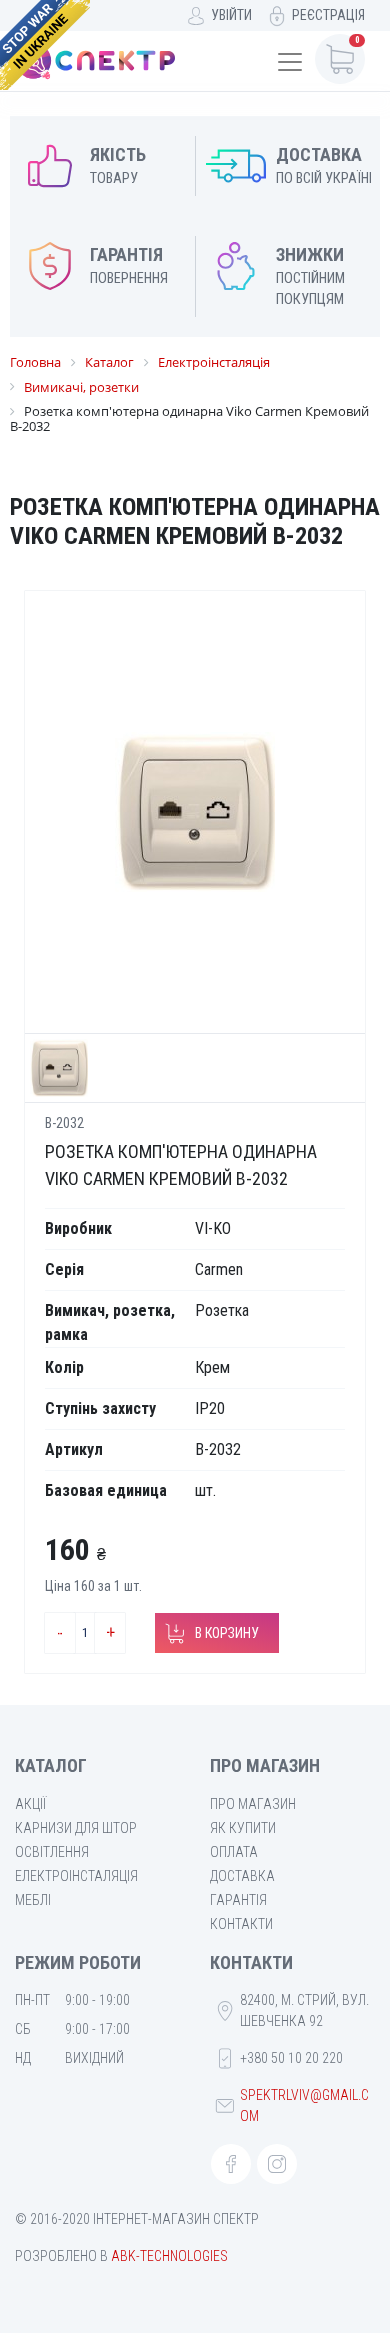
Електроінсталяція (76, 1876)
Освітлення (52, 1852)
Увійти (231, 15)
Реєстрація (328, 15)
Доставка (242, 1876)
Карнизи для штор (76, 1828)
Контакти (241, 1924)
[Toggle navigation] (290, 62)
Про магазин (253, 1804)
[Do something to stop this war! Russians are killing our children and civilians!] (45, 45)
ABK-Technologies (169, 2256)
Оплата (234, 1852)
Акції (30, 1804)
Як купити (243, 1828)
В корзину (227, 1633)
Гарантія (238, 1900)
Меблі (33, 1900)
